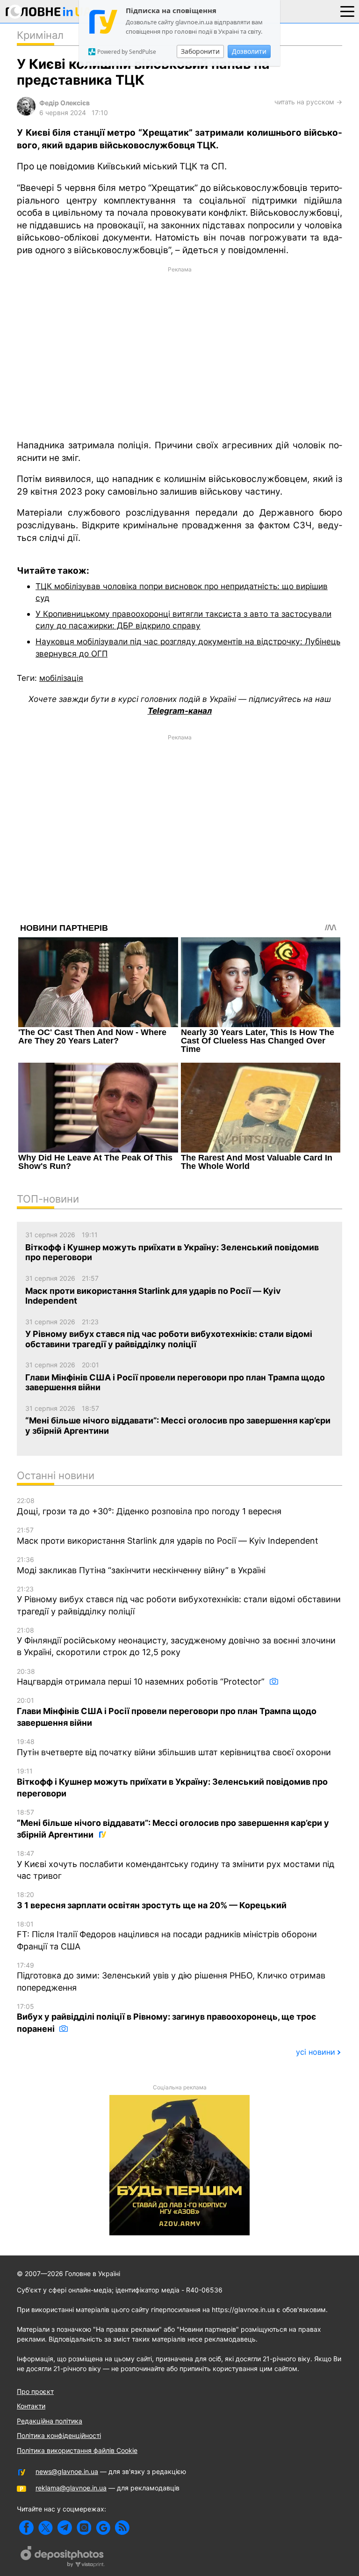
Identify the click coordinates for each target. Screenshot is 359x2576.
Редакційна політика (50, 2421)
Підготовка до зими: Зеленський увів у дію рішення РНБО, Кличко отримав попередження (171, 1977)
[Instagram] (84, 2528)
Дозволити (249, 51)
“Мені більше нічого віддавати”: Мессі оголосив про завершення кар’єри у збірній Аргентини (173, 1824)
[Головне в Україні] (49, 13)
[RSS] (122, 2528)
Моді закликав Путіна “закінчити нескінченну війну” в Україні (141, 1565)
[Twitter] (46, 2528)
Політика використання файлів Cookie (77, 2450)
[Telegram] (65, 2528)
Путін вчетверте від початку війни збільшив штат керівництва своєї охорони (174, 1747)
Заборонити (200, 51)
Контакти (31, 2406)
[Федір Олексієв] (26, 113)
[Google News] (103, 2528)
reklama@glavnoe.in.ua (71, 2488)
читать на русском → (308, 102)
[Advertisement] (179, 352)
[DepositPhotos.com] (63, 2558)
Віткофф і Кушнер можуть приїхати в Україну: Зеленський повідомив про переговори (172, 1783)
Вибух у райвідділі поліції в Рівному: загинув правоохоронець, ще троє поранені (166, 2018)
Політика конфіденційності (59, 2435)
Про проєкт (35, 2391)
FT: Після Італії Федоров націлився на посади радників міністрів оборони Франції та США (167, 1936)
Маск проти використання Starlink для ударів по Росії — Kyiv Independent (168, 1536)
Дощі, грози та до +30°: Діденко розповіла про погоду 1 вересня (149, 1506)
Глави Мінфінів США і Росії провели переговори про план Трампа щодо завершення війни (167, 1712)
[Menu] (347, 11)
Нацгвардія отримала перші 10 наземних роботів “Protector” (142, 1677)
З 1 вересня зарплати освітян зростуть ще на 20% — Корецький (152, 1900)
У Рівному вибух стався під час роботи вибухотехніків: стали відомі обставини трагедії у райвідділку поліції (179, 1601)
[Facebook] (26, 2528)
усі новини (316, 2052)
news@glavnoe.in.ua (67, 2471)
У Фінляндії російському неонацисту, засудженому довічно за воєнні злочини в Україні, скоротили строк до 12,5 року (176, 1642)
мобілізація (61, 678)
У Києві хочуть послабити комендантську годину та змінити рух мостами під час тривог (176, 1865)
